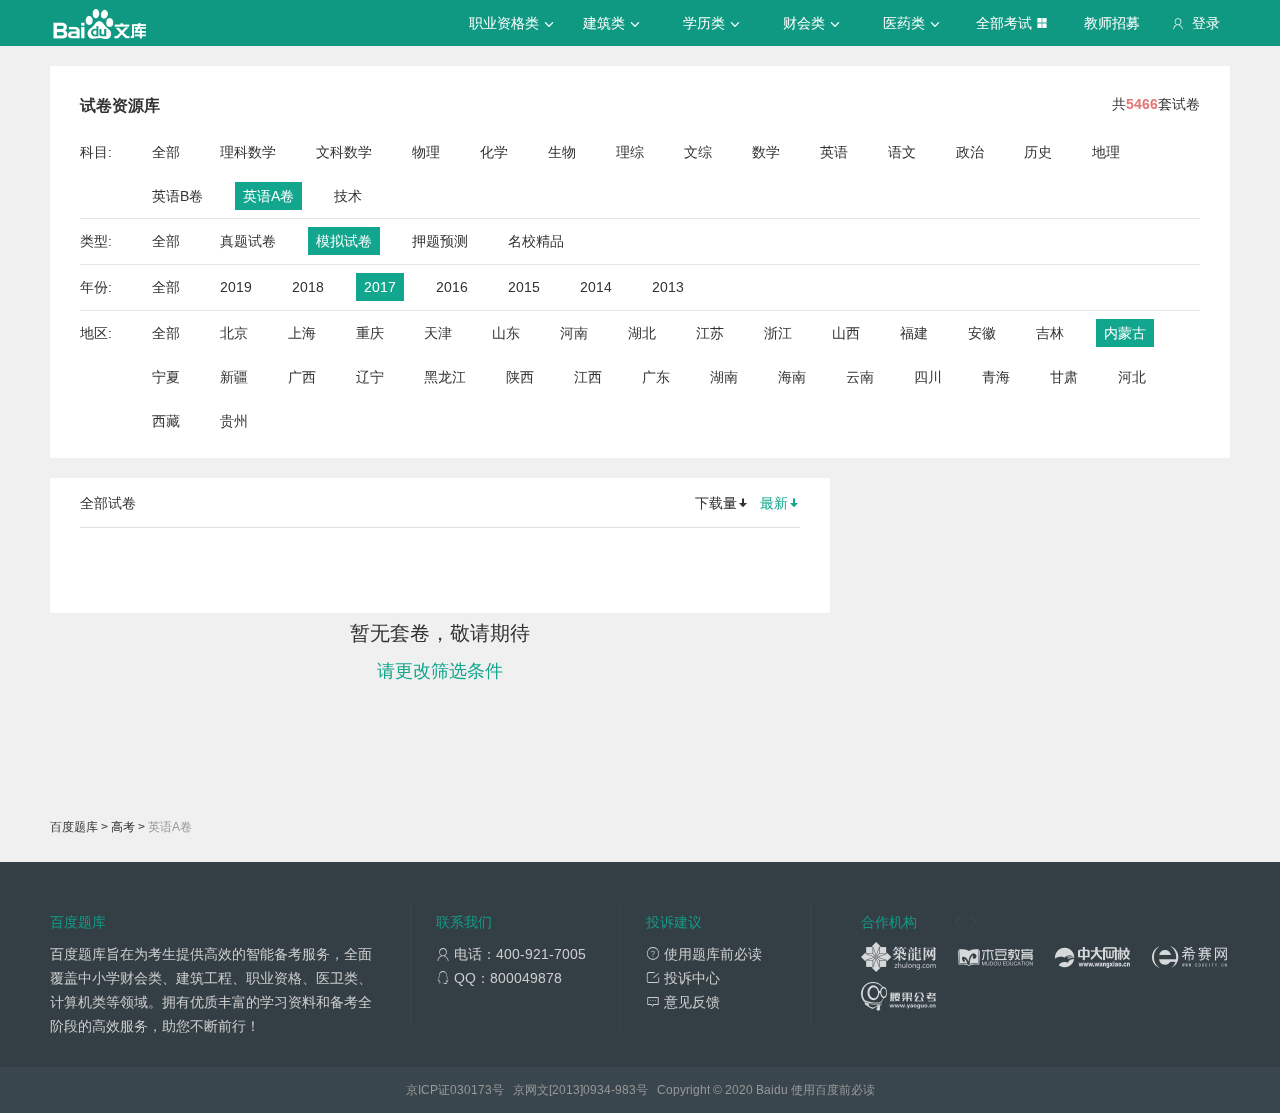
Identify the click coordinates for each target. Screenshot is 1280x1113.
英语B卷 (177, 196)
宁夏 (166, 377)
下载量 (716, 503)
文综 (698, 152)
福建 (914, 333)
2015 (524, 287)
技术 (348, 196)
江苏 (710, 333)
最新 (774, 503)
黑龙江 (445, 377)
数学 (766, 152)
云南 (860, 377)
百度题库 (74, 827)
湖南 (724, 377)
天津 (438, 333)
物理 (426, 152)
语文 (902, 152)
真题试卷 (248, 241)
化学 (494, 152)
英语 (834, 152)
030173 (471, 1090)
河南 (574, 333)
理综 (630, 152)
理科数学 (248, 152)
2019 (236, 287)
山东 (506, 333)
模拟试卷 (344, 241)
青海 (996, 377)
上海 (302, 333)
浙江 (778, 333)
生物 (562, 152)
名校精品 (536, 241)
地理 (1106, 152)
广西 (302, 377)
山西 (846, 333)
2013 (668, 287)
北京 (234, 333)
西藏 (166, 421)
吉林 (1050, 333)
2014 (596, 287)
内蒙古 (1125, 333)
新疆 (234, 377)
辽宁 (370, 377)
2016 (452, 287)
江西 (588, 377)
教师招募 (1112, 23)
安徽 (982, 333)
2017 (380, 287)
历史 (1038, 152)
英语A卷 (268, 196)
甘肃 (1064, 377)
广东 (656, 377)
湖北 (642, 333)
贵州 (234, 421)
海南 (792, 377)
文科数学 (344, 152)
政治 (970, 152)
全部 (166, 152)
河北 (1132, 377)
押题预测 (440, 241)
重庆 (370, 333)
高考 (123, 827)
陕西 (520, 377)
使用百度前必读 (833, 1090)
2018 (308, 287)
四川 (928, 377)
